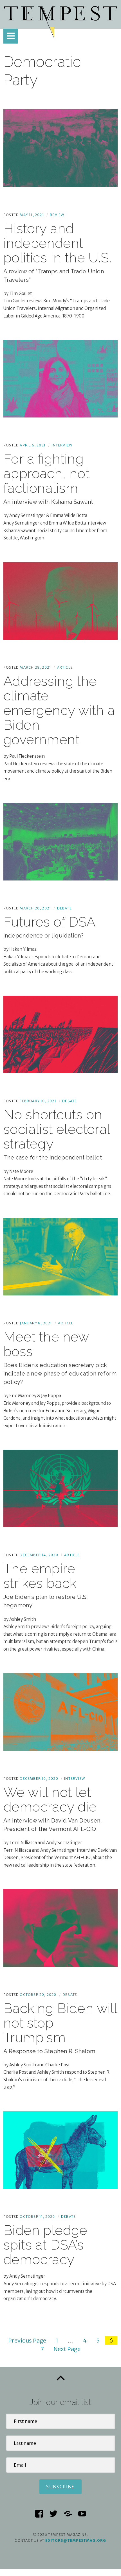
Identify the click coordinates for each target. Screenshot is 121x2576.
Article (65, 667)
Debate (64, 908)
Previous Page (27, 2340)
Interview (62, 445)
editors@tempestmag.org (76, 2540)
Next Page (67, 2349)
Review (57, 215)
